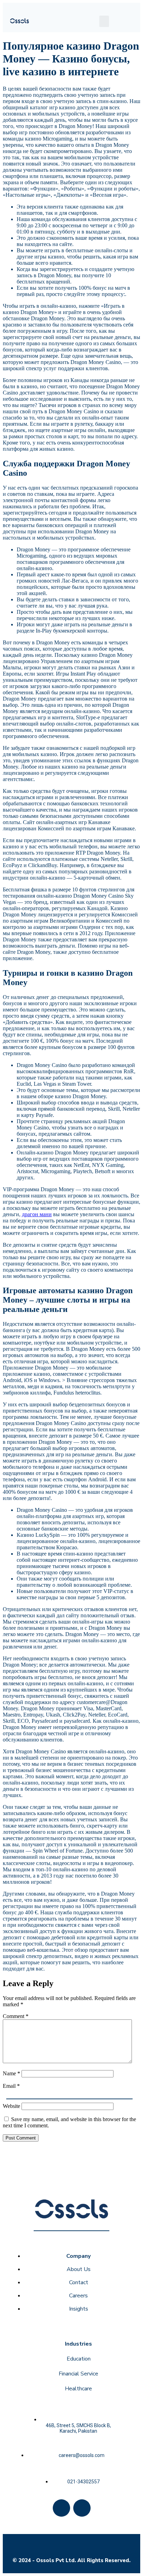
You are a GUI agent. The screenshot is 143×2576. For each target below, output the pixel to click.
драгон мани (37, 1214)
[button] (104, 21)
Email (11, 2086)
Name (11, 2073)
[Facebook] (61, 2508)
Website (11, 2106)
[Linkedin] (82, 2508)
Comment (16, 2016)
